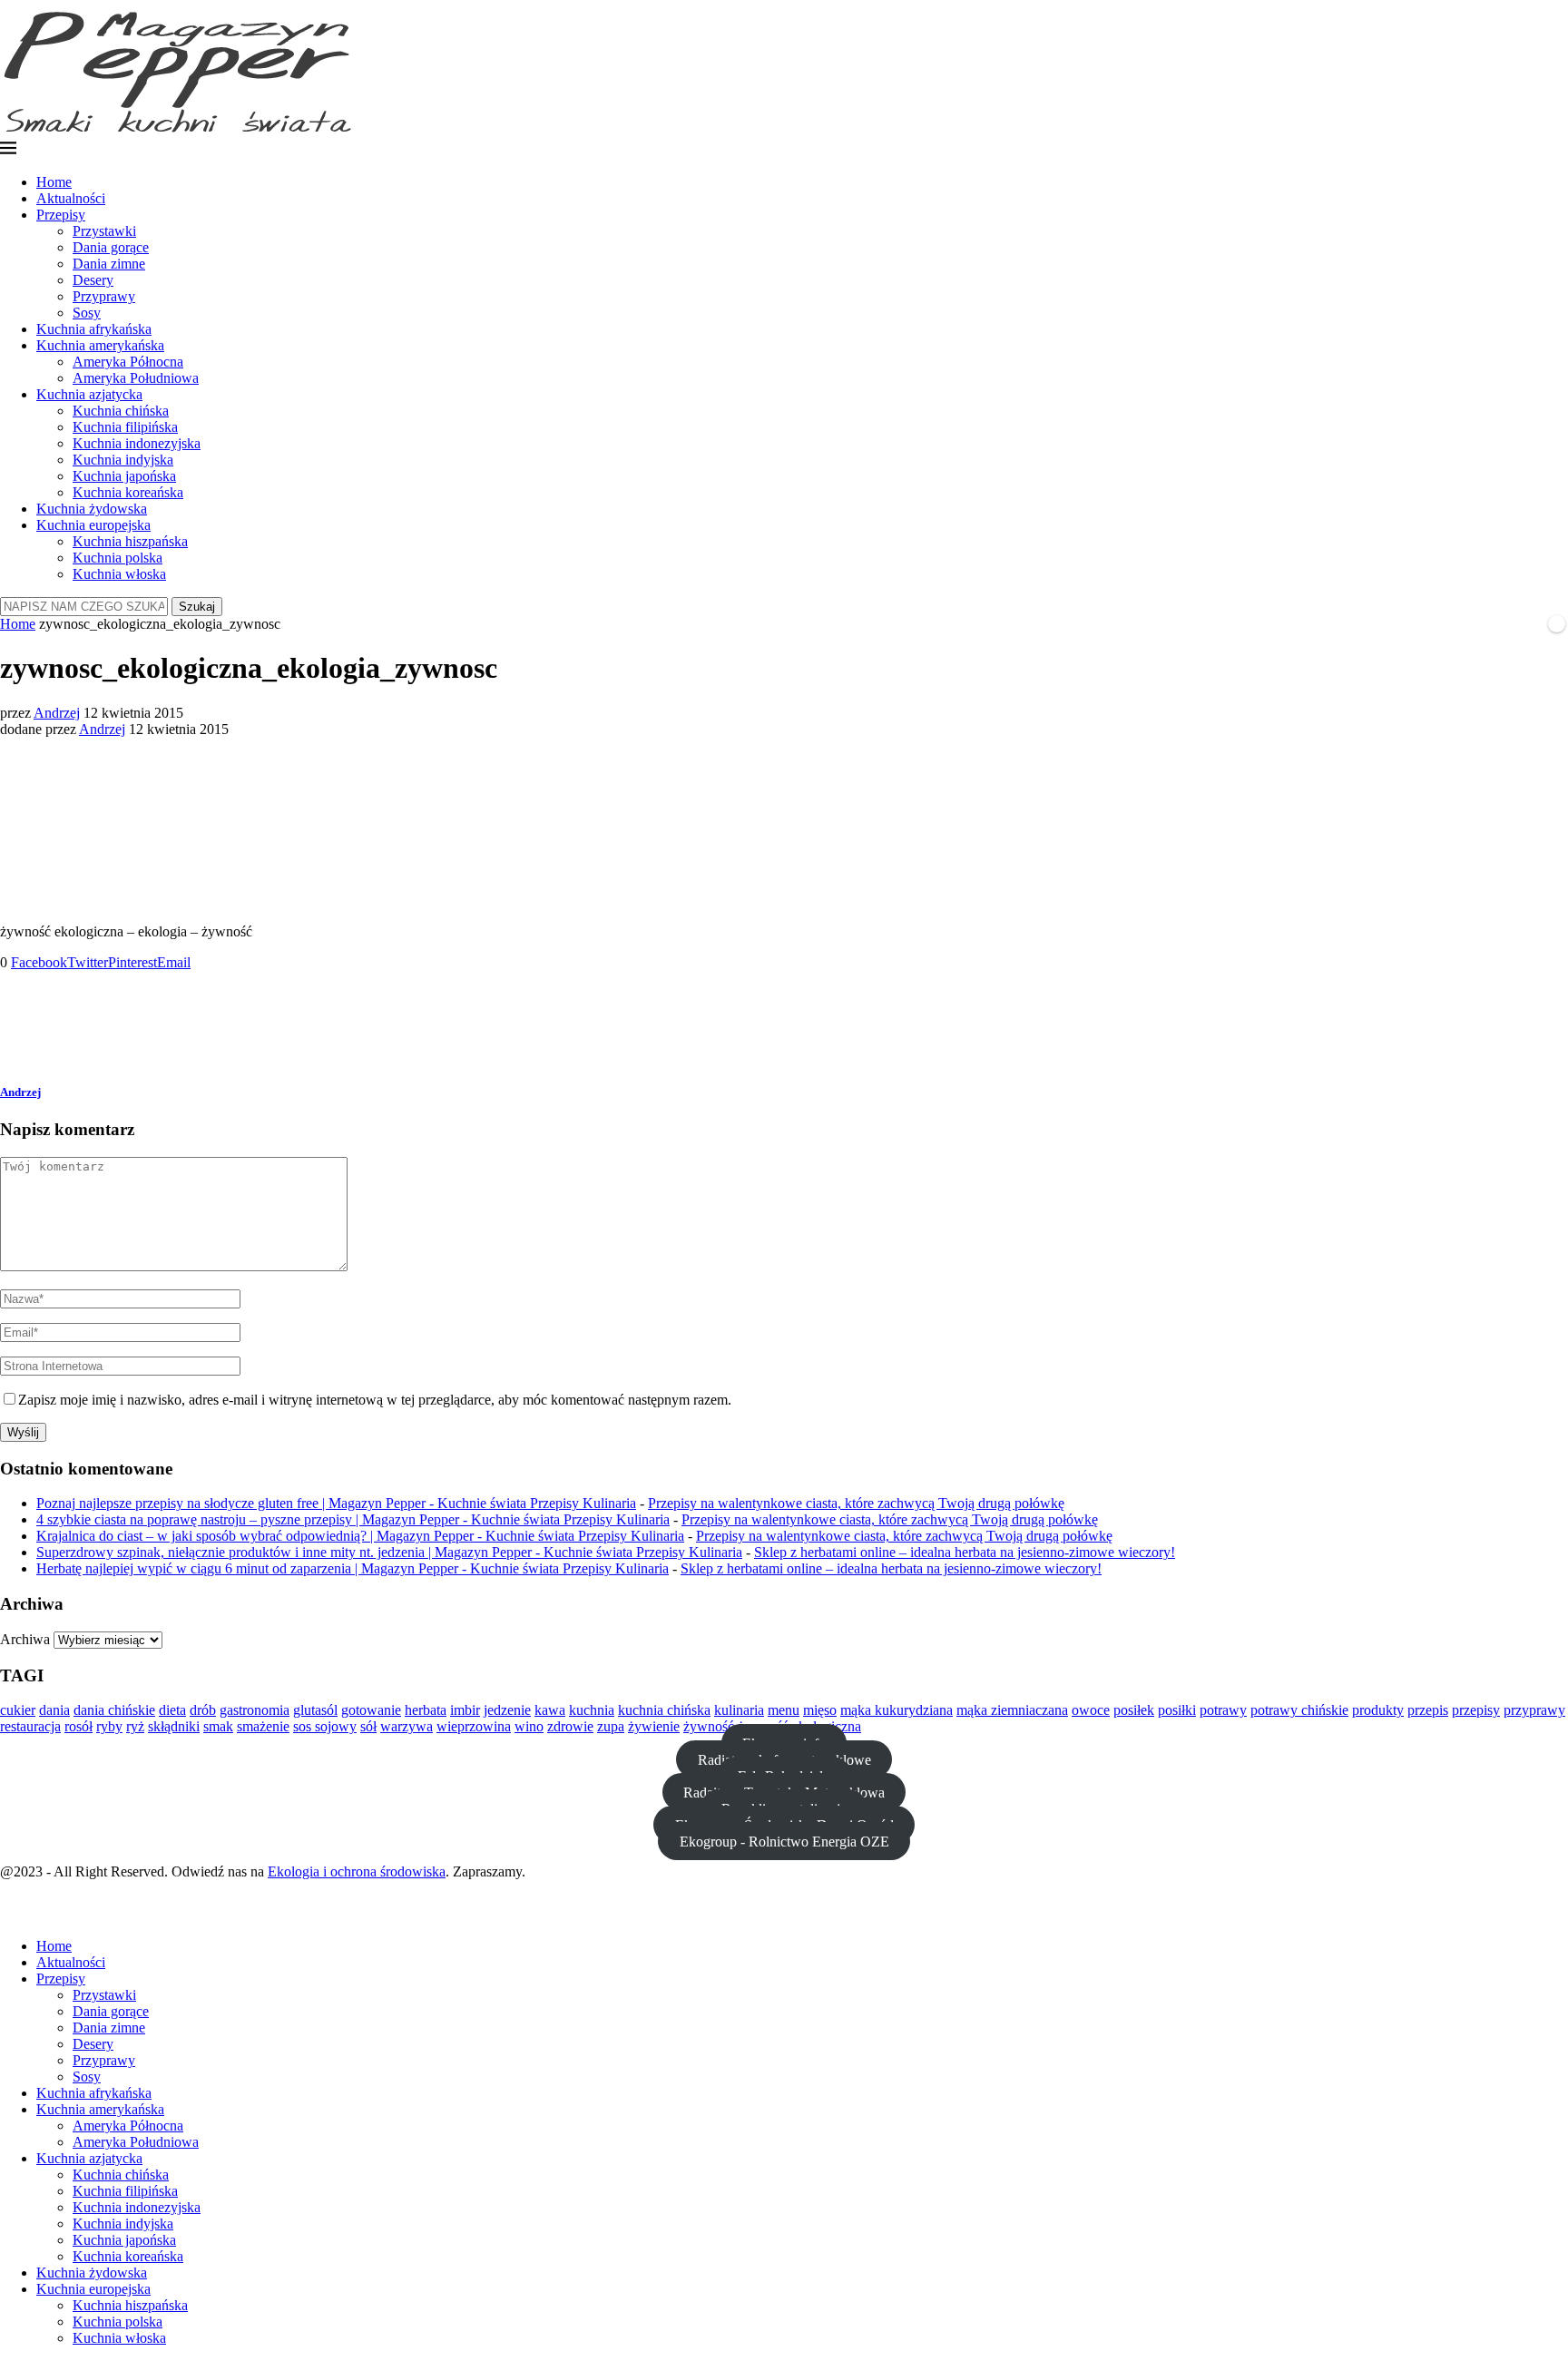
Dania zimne (109, 264)
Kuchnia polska (118, 558)
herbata (426, 1710)
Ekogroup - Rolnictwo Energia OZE (784, 1841)
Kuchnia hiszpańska (130, 541)
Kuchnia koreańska (128, 492)
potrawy (1223, 1710)
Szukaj (197, 607)
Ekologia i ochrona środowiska (357, 1871)
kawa (550, 1710)
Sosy (87, 313)
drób (203, 1710)
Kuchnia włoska (119, 574)
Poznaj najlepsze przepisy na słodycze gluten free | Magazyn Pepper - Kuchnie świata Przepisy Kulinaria (336, 1503)
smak (218, 1726)
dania (54, 1710)
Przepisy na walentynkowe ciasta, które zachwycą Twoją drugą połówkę (856, 1503)
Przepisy (61, 215)
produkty (1378, 1710)
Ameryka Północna (128, 362)
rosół (78, 1726)
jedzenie (507, 1710)
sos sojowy (325, 1726)
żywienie (654, 1726)
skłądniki (174, 1726)
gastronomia (255, 1710)
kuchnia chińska (664, 1710)
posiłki (1177, 1710)
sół (368, 1726)
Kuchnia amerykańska (100, 345)
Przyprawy (104, 296)
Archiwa (25, 1639)
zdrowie (570, 1726)
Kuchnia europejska (93, 525)
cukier (18, 1710)
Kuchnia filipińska (125, 427)
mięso (820, 1710)
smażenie (263, 1726)
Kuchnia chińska (121, 411)
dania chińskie (114, 1710)
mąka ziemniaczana (1012, 1710)
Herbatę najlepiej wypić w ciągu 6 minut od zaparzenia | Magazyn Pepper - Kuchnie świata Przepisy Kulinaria (353, 1568)
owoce (1091, 1710)
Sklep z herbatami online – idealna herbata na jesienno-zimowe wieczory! (965, 1552)
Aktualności (71, 198)
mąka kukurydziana (897, 1710)
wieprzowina (474, 1726)
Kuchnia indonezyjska (137, 443)
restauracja (30, 1726)
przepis (1428, 1710)
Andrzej (57, 713)
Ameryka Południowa (136, 378)
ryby (109, 1726)
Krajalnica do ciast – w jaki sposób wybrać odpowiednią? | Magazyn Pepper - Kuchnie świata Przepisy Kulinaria (360, 1536)
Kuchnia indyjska (123, 460)
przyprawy (1534, 1710)
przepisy (1476, 1710)
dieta (172, 1710)
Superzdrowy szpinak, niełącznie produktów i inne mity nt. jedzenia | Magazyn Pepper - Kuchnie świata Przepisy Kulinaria (389, 1552)
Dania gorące (111, 247)
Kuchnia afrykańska (94, 329)
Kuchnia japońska (124, 476)
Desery (93, 280)
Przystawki (104, 231)
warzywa (407, 1726)
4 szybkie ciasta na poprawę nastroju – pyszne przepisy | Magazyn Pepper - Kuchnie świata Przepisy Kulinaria (353, 1519)
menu (784, 1710)
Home (54, 182)
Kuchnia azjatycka (89, 394)
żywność (709, 1726)
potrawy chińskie (1299, 1710)
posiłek (1134, 1710)
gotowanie (371, 1710)
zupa (611, 1726)
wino (529, 1726)
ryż (135, 1726)
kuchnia (592, 1710)
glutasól (315, 1710)
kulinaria (739, 1710)
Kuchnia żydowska (92, 509)
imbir (465, 1710)
